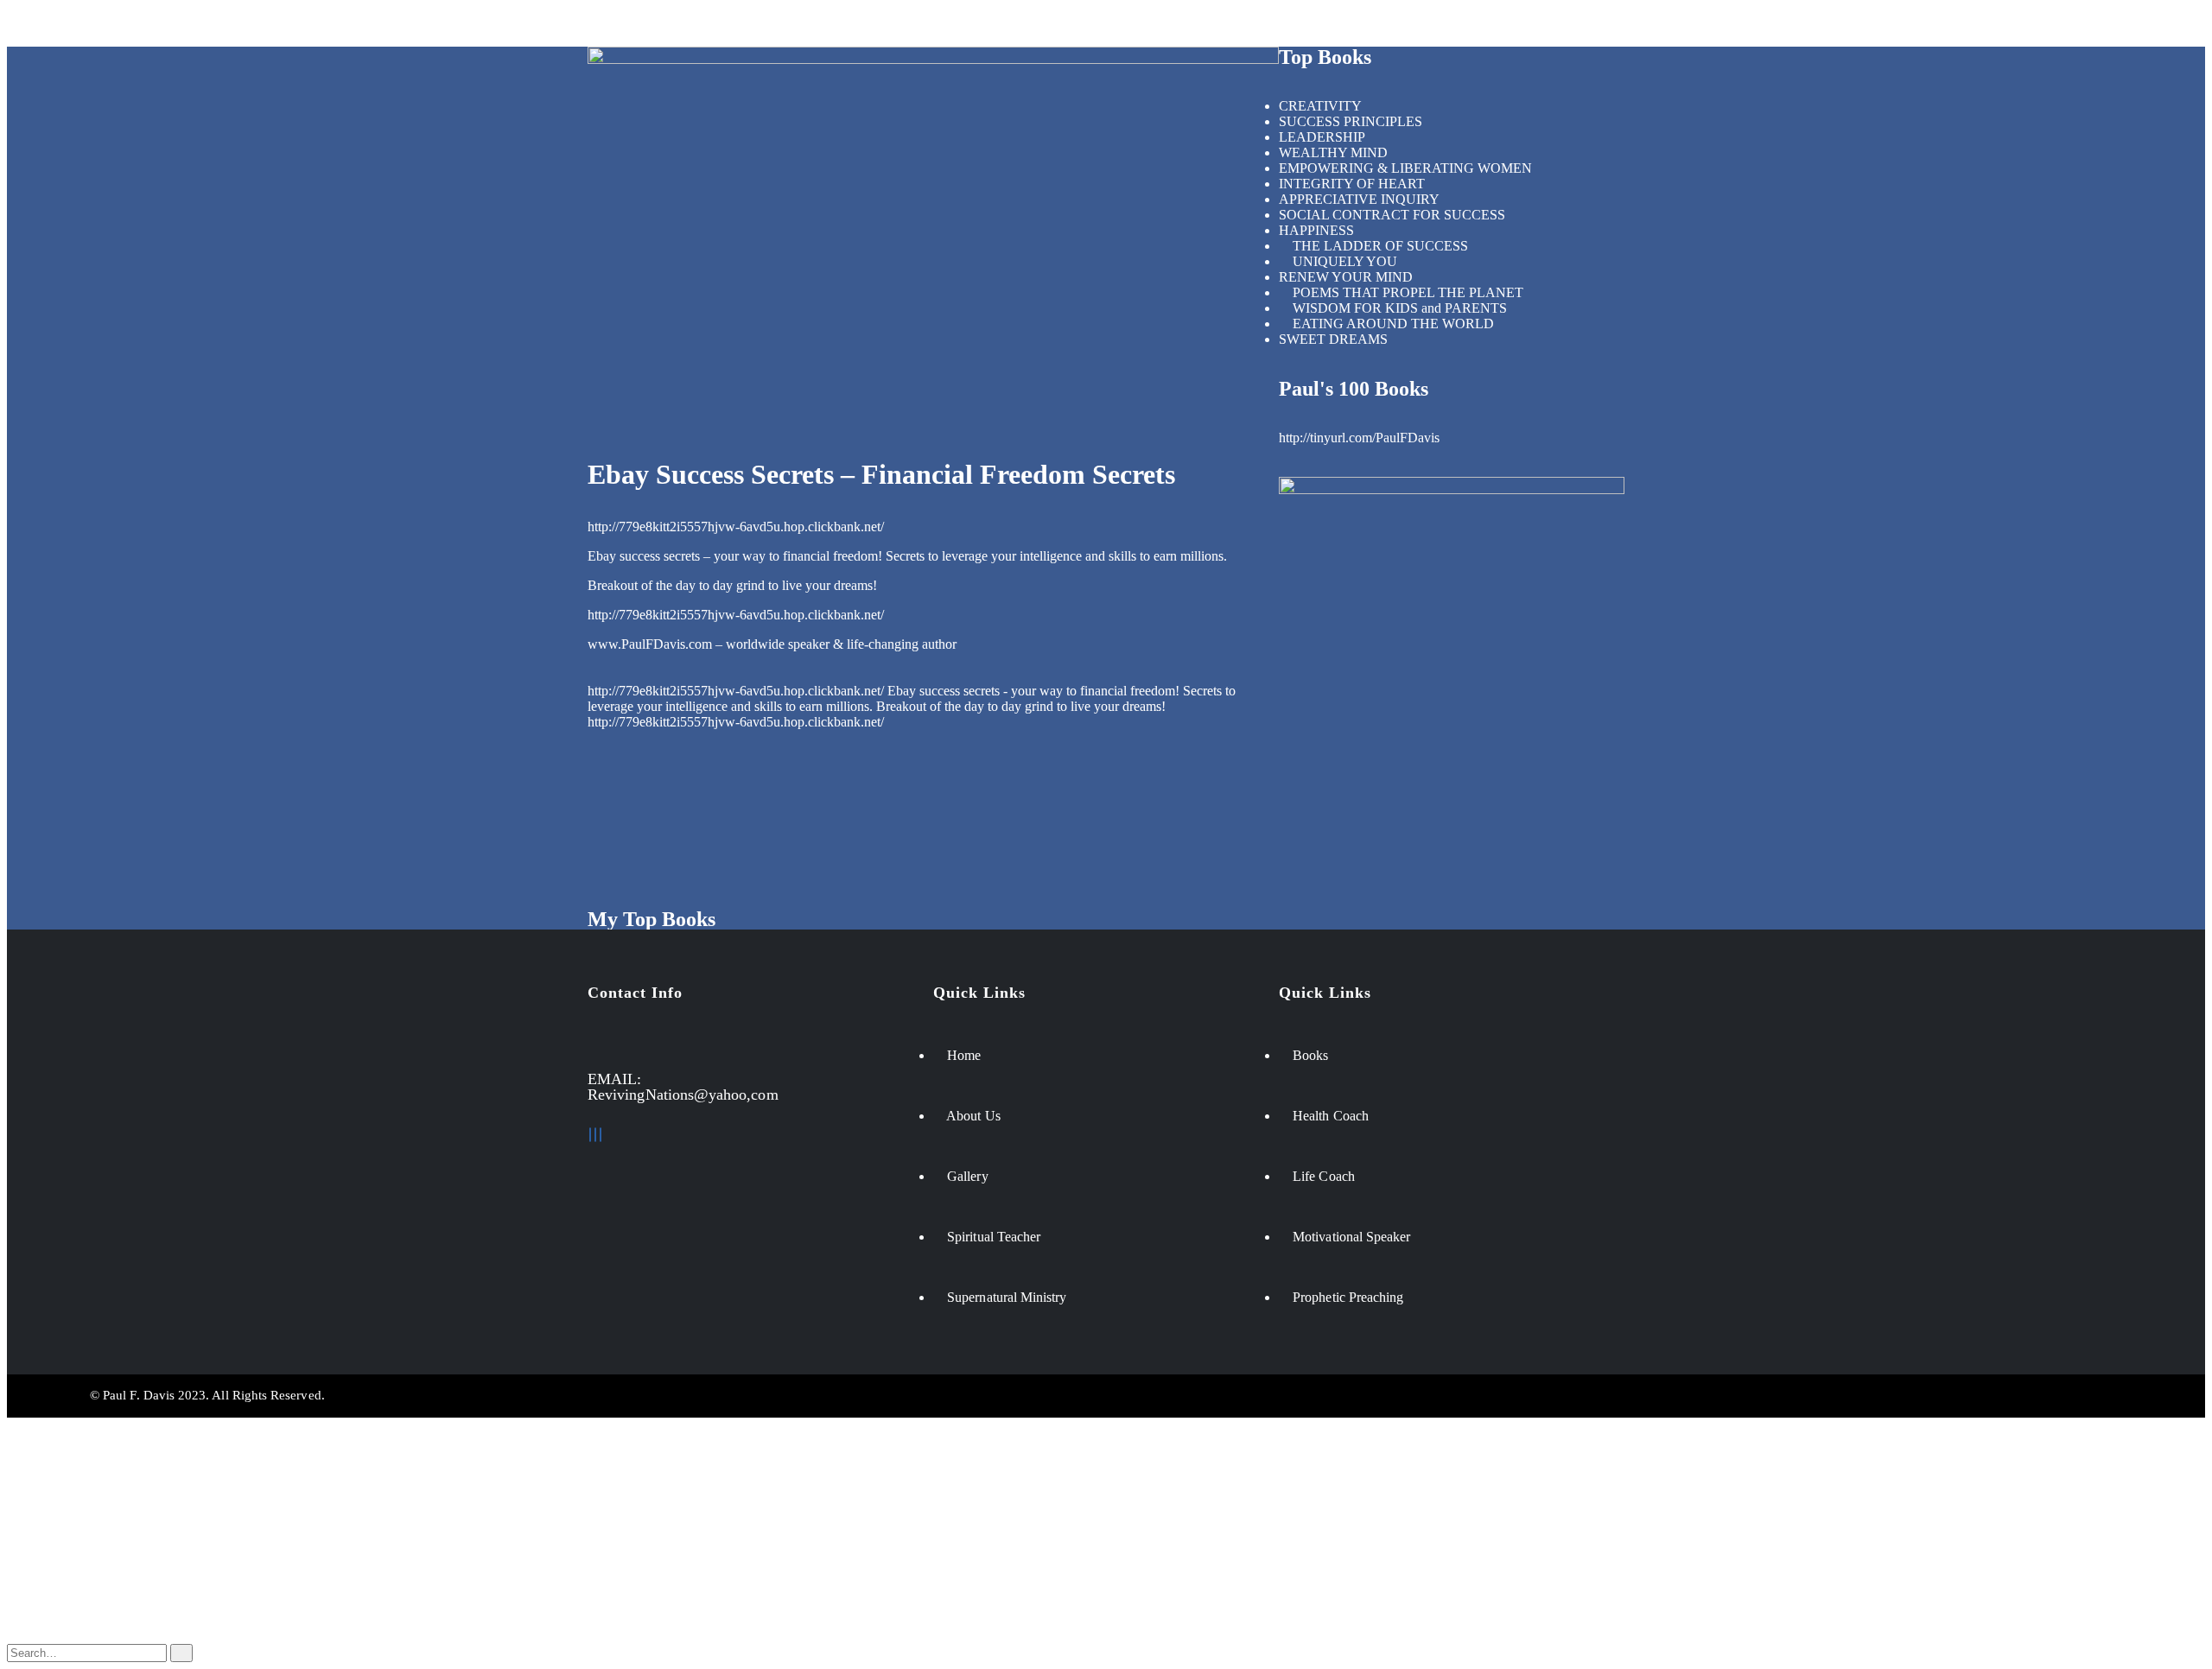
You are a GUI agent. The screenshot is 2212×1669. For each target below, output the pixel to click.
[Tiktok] (601, 1135)
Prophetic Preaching (962, 26)
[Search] (181, 1653)
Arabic (60, 1515)
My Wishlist (74, 1591)
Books (1069, 26)
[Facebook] (590, 1135)
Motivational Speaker (240, 26)
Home (34, 26)
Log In (60, 1622)
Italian (58, 1530)
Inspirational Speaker (535, 26)
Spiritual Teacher (674, 26)
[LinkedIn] (595, 1135)
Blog (55, 1575)
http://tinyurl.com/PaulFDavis (1359, 438)
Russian (63, 1499)
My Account (76, 1560)
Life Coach (116, 26)
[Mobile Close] (12, 1425)
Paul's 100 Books (1354, 389)
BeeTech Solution (1225, 1395)
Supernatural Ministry (814, 26)
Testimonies (1154, 26)
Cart (53, 1606)
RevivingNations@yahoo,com (683, 1095)
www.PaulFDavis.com (650, 644)
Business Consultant (388, 26)
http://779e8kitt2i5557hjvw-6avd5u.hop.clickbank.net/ (736, 527)
